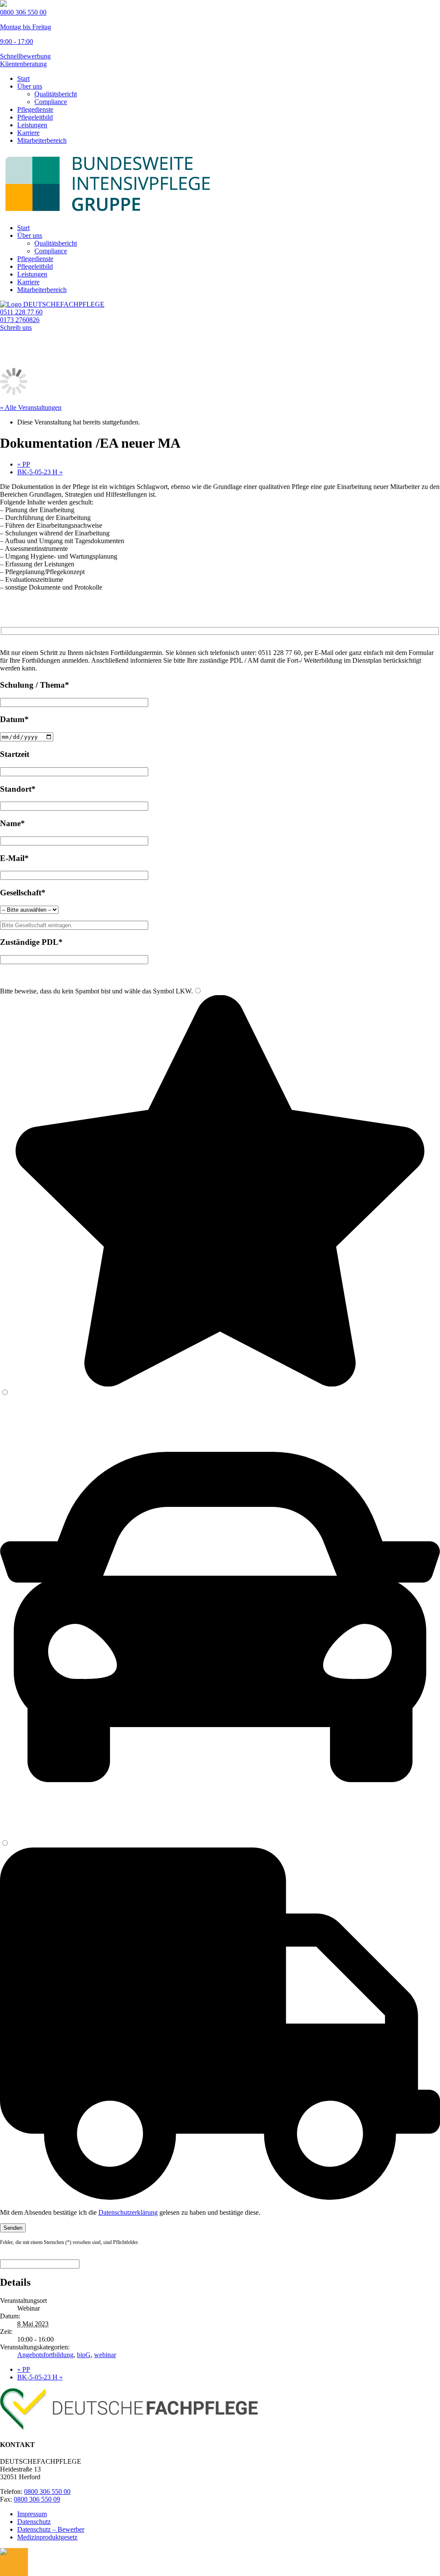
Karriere (28, 133)
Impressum (32, 2514)
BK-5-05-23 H (40, 472)
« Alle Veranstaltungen (31, 407)
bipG (84, 2355)
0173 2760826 (20, 320)
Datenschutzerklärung (128, 2212)
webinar (105, 2355)
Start (23, 78)
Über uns (30, 86)
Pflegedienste (35, 109)
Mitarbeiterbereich (42, 140)
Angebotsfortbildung (45, 2355)
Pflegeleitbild (35, 117)
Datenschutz (34, 2522)
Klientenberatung (23, 64)
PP (24, 464)
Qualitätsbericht (56, 94)
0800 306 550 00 (47, 2491)
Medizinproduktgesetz (47, 2537)
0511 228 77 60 (21, 312)
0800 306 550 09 (37, 2499)
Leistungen (32, 125)
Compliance (51, 102)
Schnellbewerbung (25, 56)
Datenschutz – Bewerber (51, 2529)
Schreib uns (16, 327)
